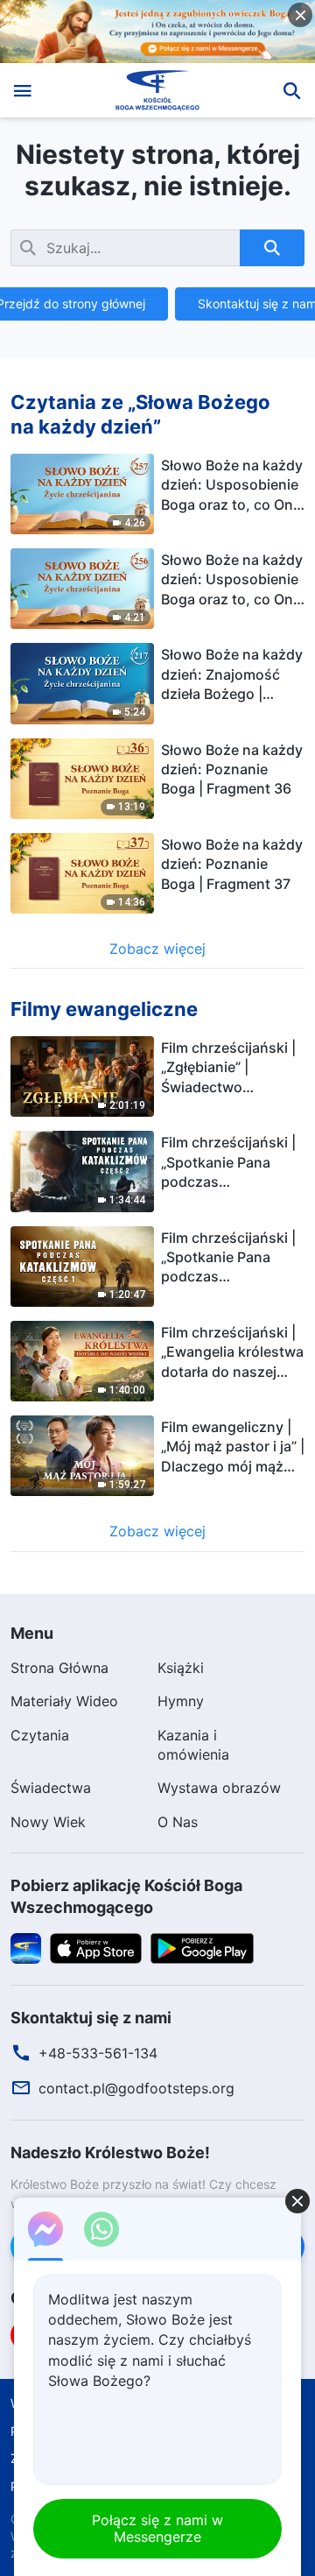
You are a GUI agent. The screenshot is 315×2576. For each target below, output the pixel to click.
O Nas (178, 1822)
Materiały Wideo (64, 1701)
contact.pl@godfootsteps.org (136, 2088)
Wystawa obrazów (219, 1788)
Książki (181, 1668)
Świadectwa (51, 1788)
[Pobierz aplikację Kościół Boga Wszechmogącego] (26, 1946)
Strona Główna (59, 1668)
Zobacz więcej (157, 949)
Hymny (181, 1701)
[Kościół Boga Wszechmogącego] (158, 90)
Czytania (40, 1735)
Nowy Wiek (48, 1822)
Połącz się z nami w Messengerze (157, 2528)
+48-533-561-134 (98, 2053)
